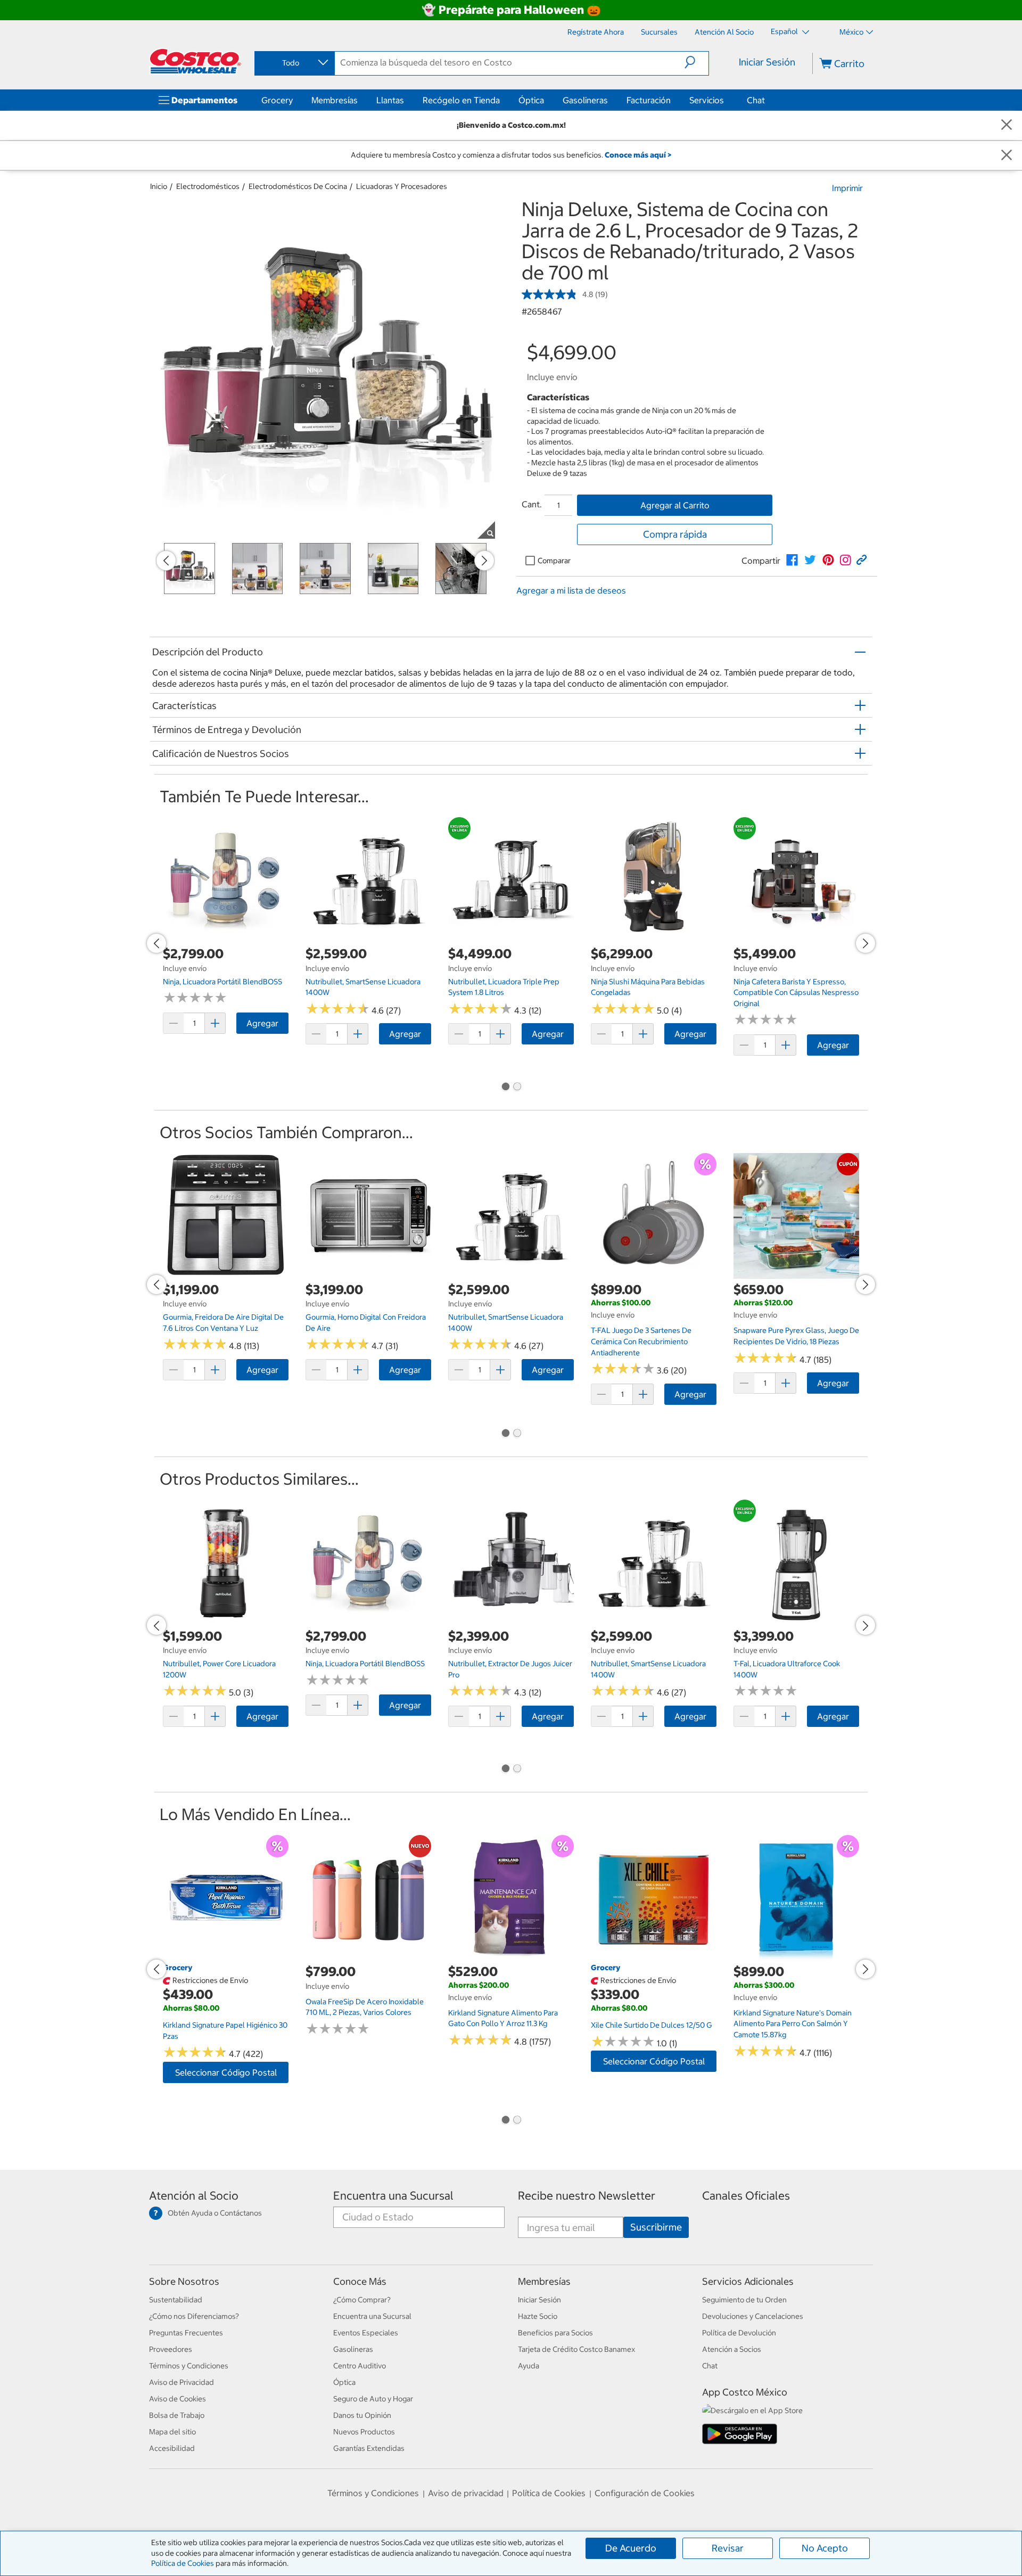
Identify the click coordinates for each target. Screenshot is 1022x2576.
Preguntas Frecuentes (186, 2333)
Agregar (262, 1023)
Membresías (335, 100)
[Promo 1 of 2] (505, 1088)
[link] (792, 560)
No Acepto (825, 2548)
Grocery (277, 100)
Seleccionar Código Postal (226, 2072)
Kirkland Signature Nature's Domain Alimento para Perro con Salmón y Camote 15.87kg (793, 2024)
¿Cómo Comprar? (362, 2300)
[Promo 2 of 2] (517, 1088)
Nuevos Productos (364, 2432)
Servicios (707, 100)
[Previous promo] (166, 561)
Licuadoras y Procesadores (402, 186)
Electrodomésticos (208, 186)
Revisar (728, 2548)
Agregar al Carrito (675, 505)
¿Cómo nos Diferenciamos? (194, 2316)
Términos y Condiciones (189, 2366)
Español (785, 31)
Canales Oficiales (746, 2196)
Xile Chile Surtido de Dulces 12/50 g (652, 2025)
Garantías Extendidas (369, 2448)
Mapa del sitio (172, 2432)
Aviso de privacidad (466, 2493)
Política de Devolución (739, 2333)
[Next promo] (484, 561)
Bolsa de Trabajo (177, 2415)
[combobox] (294, 63)
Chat (756, 100)
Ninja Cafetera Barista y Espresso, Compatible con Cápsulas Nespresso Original (796, 993)
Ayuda (529, 2366)
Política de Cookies (183, 2563)
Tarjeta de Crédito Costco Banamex (576, 2349)
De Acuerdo (631, 2548)
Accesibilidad (172, 2448)
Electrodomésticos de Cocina (298, 186)
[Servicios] (726, 100)
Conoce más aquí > (638, 155)
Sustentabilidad (176, 2300)
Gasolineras (585, 100)
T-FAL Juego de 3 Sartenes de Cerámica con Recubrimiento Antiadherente (641, 1341)
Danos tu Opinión (362, 2415)
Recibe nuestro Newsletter (587, 2196)
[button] (697, 62)
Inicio (159, 186)
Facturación (649, 100)
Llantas (390, 100)
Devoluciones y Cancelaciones (753, 2316)
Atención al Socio (194, 2196)
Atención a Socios (732, 2349)
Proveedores (171, 2349)
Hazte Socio (538, 2316)
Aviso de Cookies (178, 2399)
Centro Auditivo (360, 2366)
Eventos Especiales (366, 2333)
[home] (195, 61)
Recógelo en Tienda (461, 100)
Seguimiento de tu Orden (744, 2300)
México (851, 32)
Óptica (531, 100)
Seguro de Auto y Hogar (373, 2399)
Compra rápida (675, 534)
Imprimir (847, 188)
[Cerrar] (1007, 125)
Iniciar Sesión (767, 62)
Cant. (532, 504)
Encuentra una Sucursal (393, 2196)
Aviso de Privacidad (182, 2382)
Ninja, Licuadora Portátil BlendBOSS (222, 982)
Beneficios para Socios (555, 2333)
